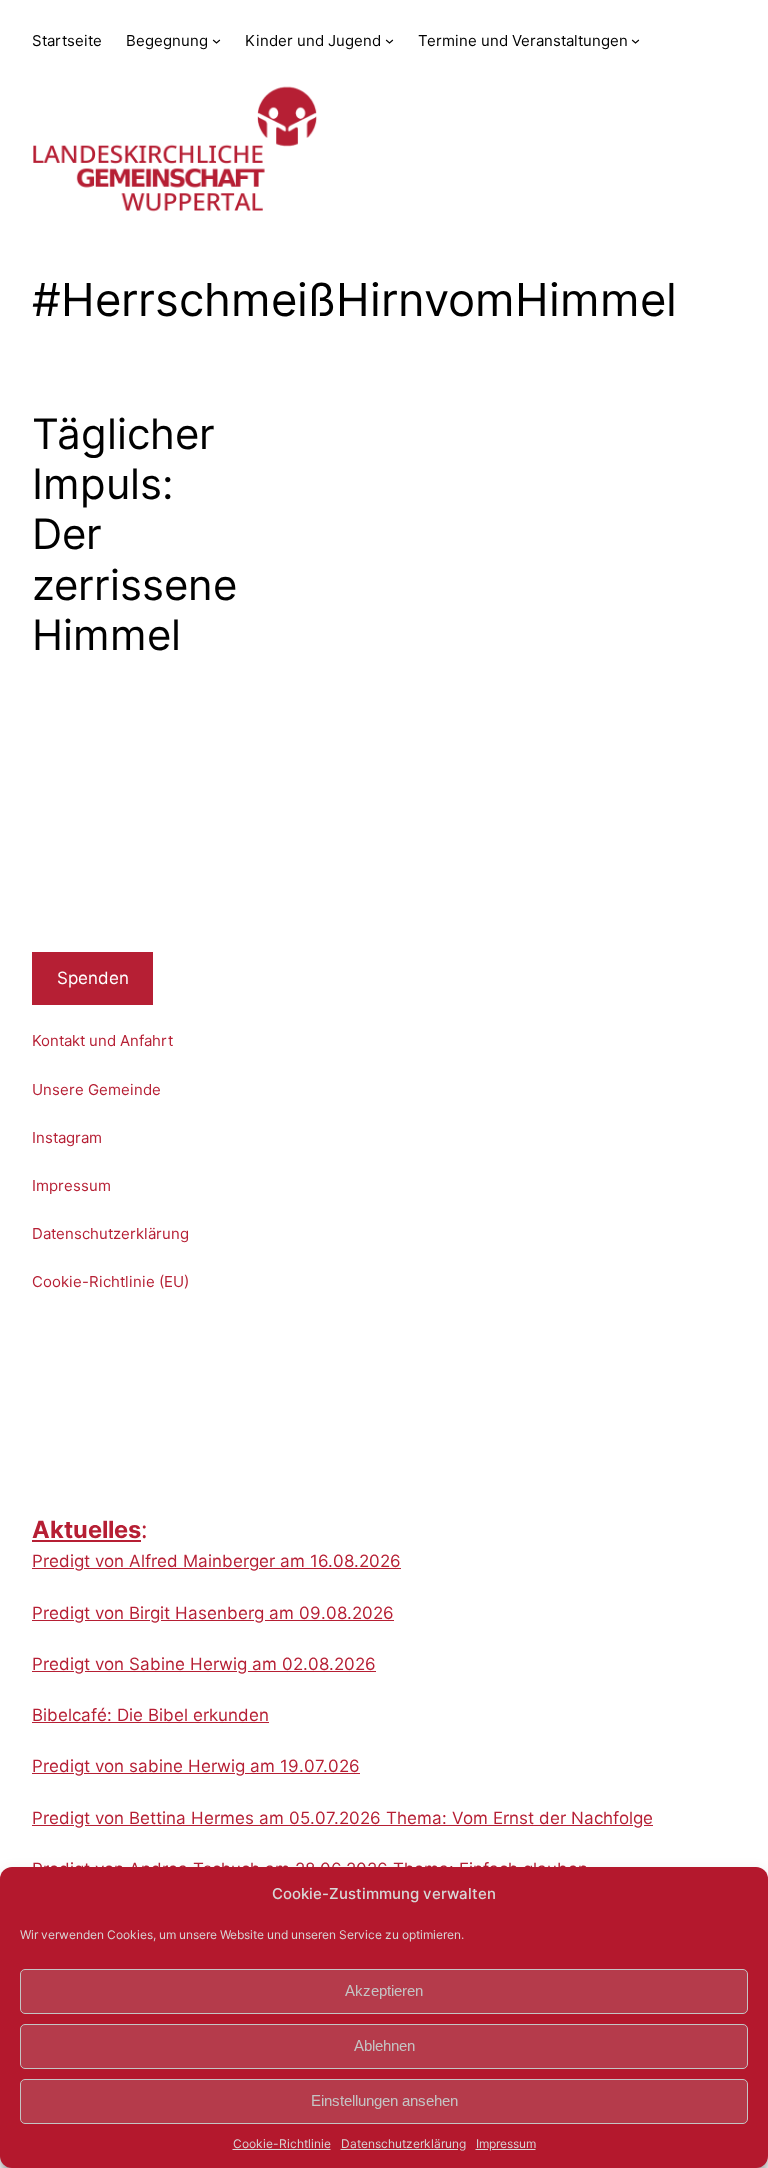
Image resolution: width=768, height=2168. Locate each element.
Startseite (67, 40)
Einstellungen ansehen (384, 2100)
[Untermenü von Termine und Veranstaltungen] (635, 40)
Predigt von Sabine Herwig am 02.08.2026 (204, 1664)
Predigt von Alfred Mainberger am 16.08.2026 (216, 1561)
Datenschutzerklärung (403, 2143)
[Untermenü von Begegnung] (216, 40)
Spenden (93, 978)
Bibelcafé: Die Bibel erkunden (150, 1715)
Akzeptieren (384, 1990)
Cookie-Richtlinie (282, 2143)
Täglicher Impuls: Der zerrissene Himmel (134, 535)
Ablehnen (384, 2045)
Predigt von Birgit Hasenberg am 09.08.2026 (213, 1613)
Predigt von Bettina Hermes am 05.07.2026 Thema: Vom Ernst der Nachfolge (342, 1818)
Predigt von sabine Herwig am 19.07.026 (196, 1766)
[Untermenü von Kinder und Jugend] (389, 40)
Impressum (506, 2143)
